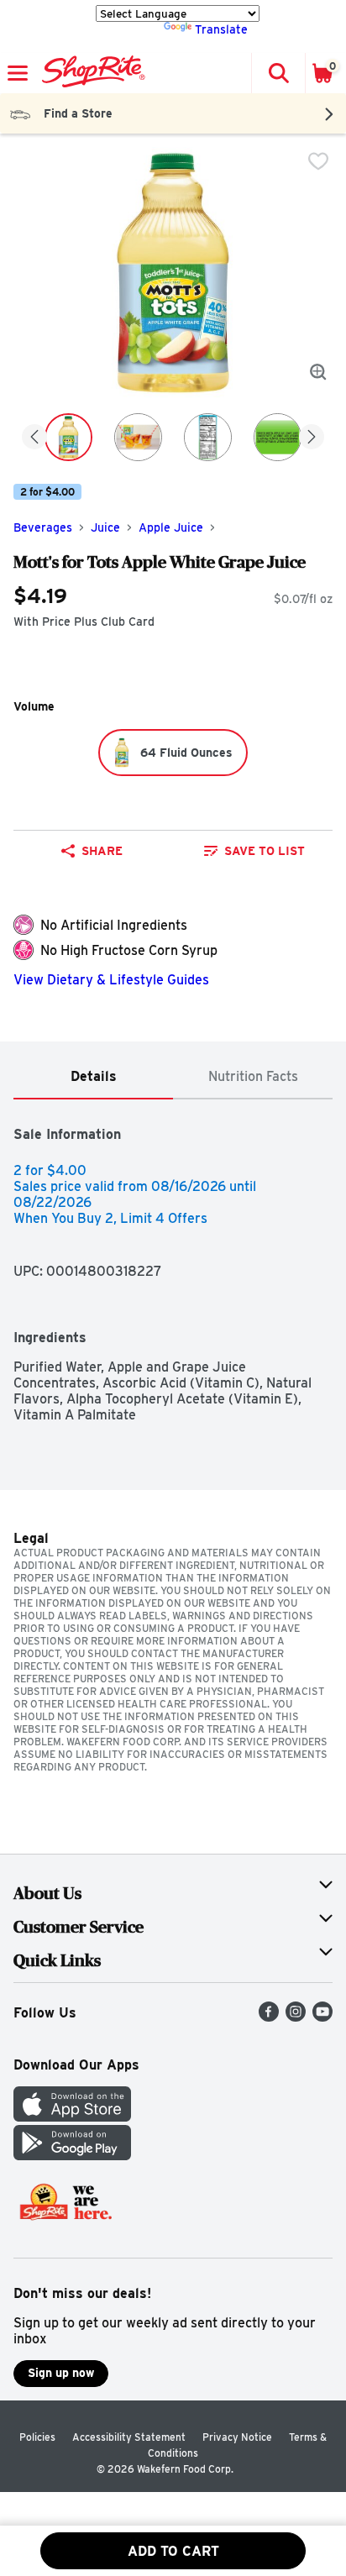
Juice (105, 527)
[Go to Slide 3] (208, 437)
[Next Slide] (312, 438)
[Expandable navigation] (18, 73)
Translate (221, 29)
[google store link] (72, 2156)
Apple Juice (171, 527)
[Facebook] (269, 2017)
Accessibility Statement (129, 2437)
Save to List (265, 851)
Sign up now (61, 2373)
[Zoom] (318, 372)
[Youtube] (322, 2017)
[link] (254, 851)
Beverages (43, 527)
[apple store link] (72, 2117)
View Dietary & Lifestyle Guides (111, 980)
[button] (278, 73)
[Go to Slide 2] (138, 437)
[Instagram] (296, 2017)
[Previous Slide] (34, 438)
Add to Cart (173, 2551)
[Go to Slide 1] (68, 437)
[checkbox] (318, 161)
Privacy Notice (237, 2437)
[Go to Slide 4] (278, 437)
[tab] (93, 1077)
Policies (37, 2437)
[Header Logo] (90, 73)
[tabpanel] (173, 1261)
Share (102, 851)
